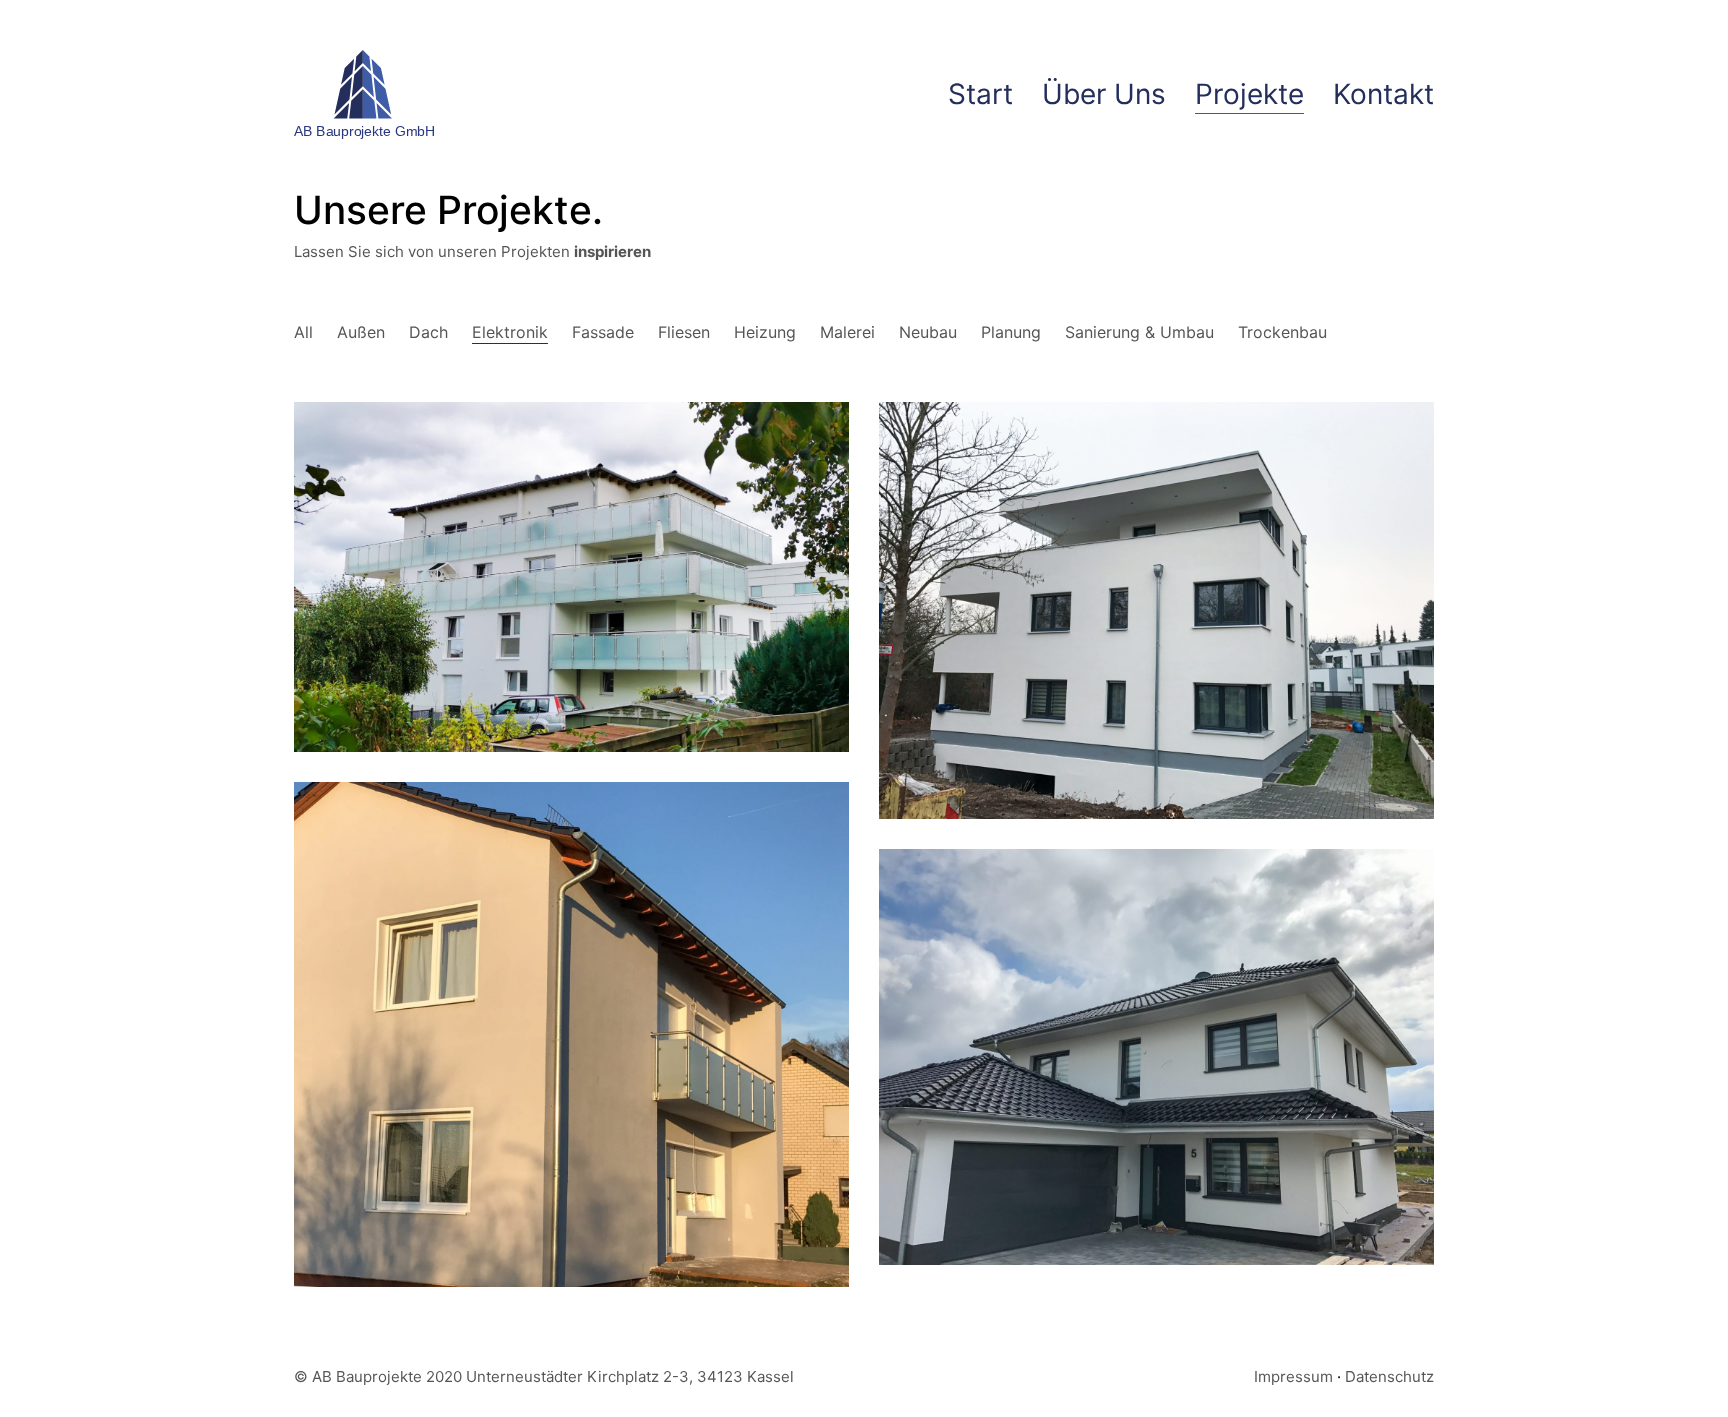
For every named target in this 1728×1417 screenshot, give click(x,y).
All (303, 332)
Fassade (603, 332)
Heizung (765, 332)
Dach (428, 332)
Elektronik (510, 332)
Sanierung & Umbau (1139, 332)
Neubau (928, 332)
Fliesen (684, 332)
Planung (1011, 332)
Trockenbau (1282, 332)
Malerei (847, 332)
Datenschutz (1389, 1376)
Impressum (1293, 1376)
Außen (361, 332)
